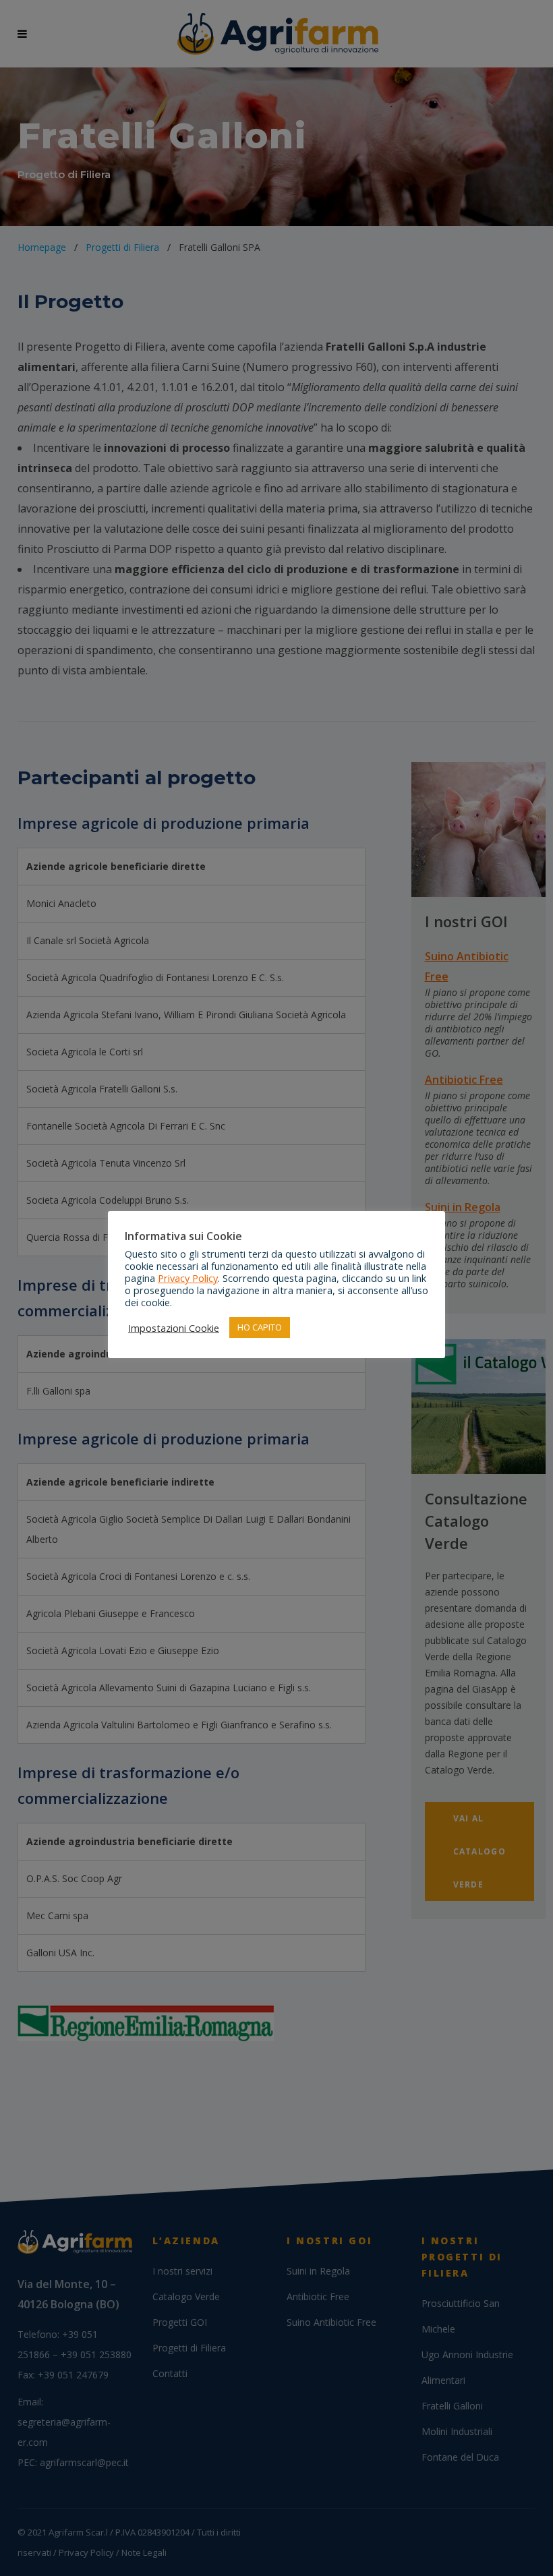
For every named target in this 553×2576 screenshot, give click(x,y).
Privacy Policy (188, 1278)
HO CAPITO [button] (260, 1327)
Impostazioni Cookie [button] (174, 1328)
